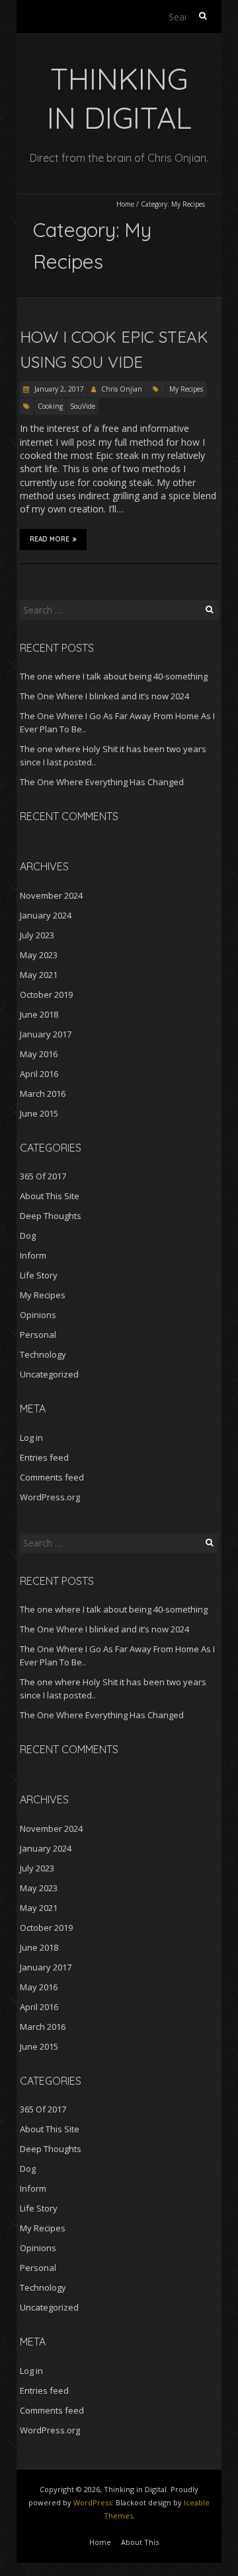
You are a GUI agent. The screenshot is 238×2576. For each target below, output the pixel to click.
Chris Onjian (122, 389)
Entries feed (44, 1457)
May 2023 (39, 955)
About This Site (50, 1196)
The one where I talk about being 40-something (114, 676)
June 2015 (39, 1113)
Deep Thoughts (51, 1216)
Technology (43, 1354)
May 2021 (39, 975)
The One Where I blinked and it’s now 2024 (104, 696)
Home (125, 204)
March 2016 (43, 1094)
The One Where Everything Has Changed (102, 782)
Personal (38, 1335)
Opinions (38, 1315)
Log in (31, 1438)
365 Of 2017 (43, 1176)
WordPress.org (50, 1497)
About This (140, 2542)
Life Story (39, 1275)
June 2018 (39, 1014)
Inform (33, 1255)
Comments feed (52, 1477)
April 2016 (39, 1074)
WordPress (93, 2502)
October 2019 (46, 994)
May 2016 (39, 1054)
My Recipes (186, 389)
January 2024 (46, 915)
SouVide (83, 406)
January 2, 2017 (58, 389)
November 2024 (51, 895)
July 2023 (37, 935)
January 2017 (46, 1034)
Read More (50, 539)
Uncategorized (49, 1374)
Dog (28, 1236)
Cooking (50, 406)
